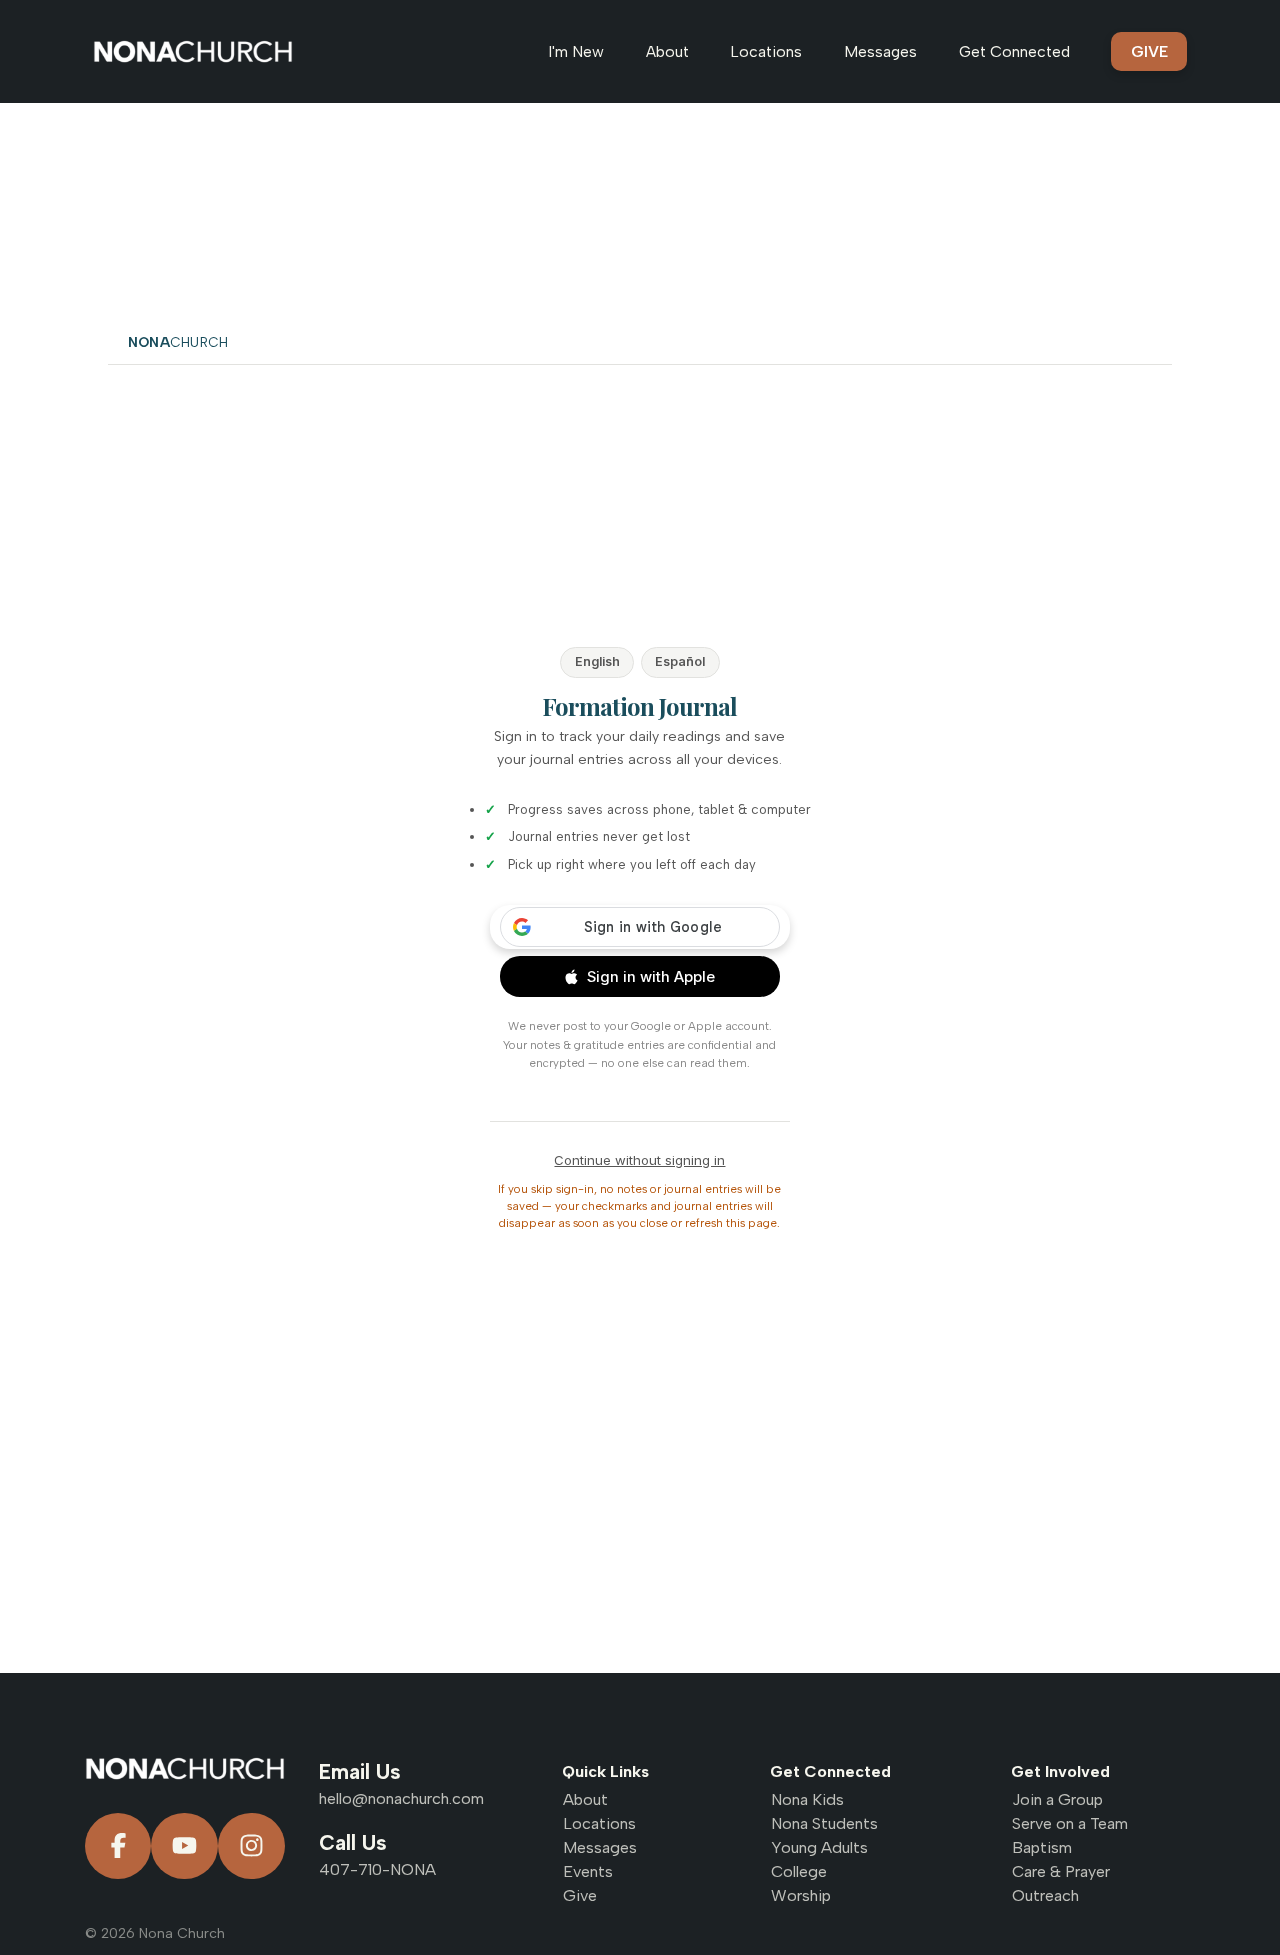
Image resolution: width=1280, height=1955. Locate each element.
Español (680, 661)
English (597, 661)
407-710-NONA (377, 1869)
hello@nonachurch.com (401, 1798)
